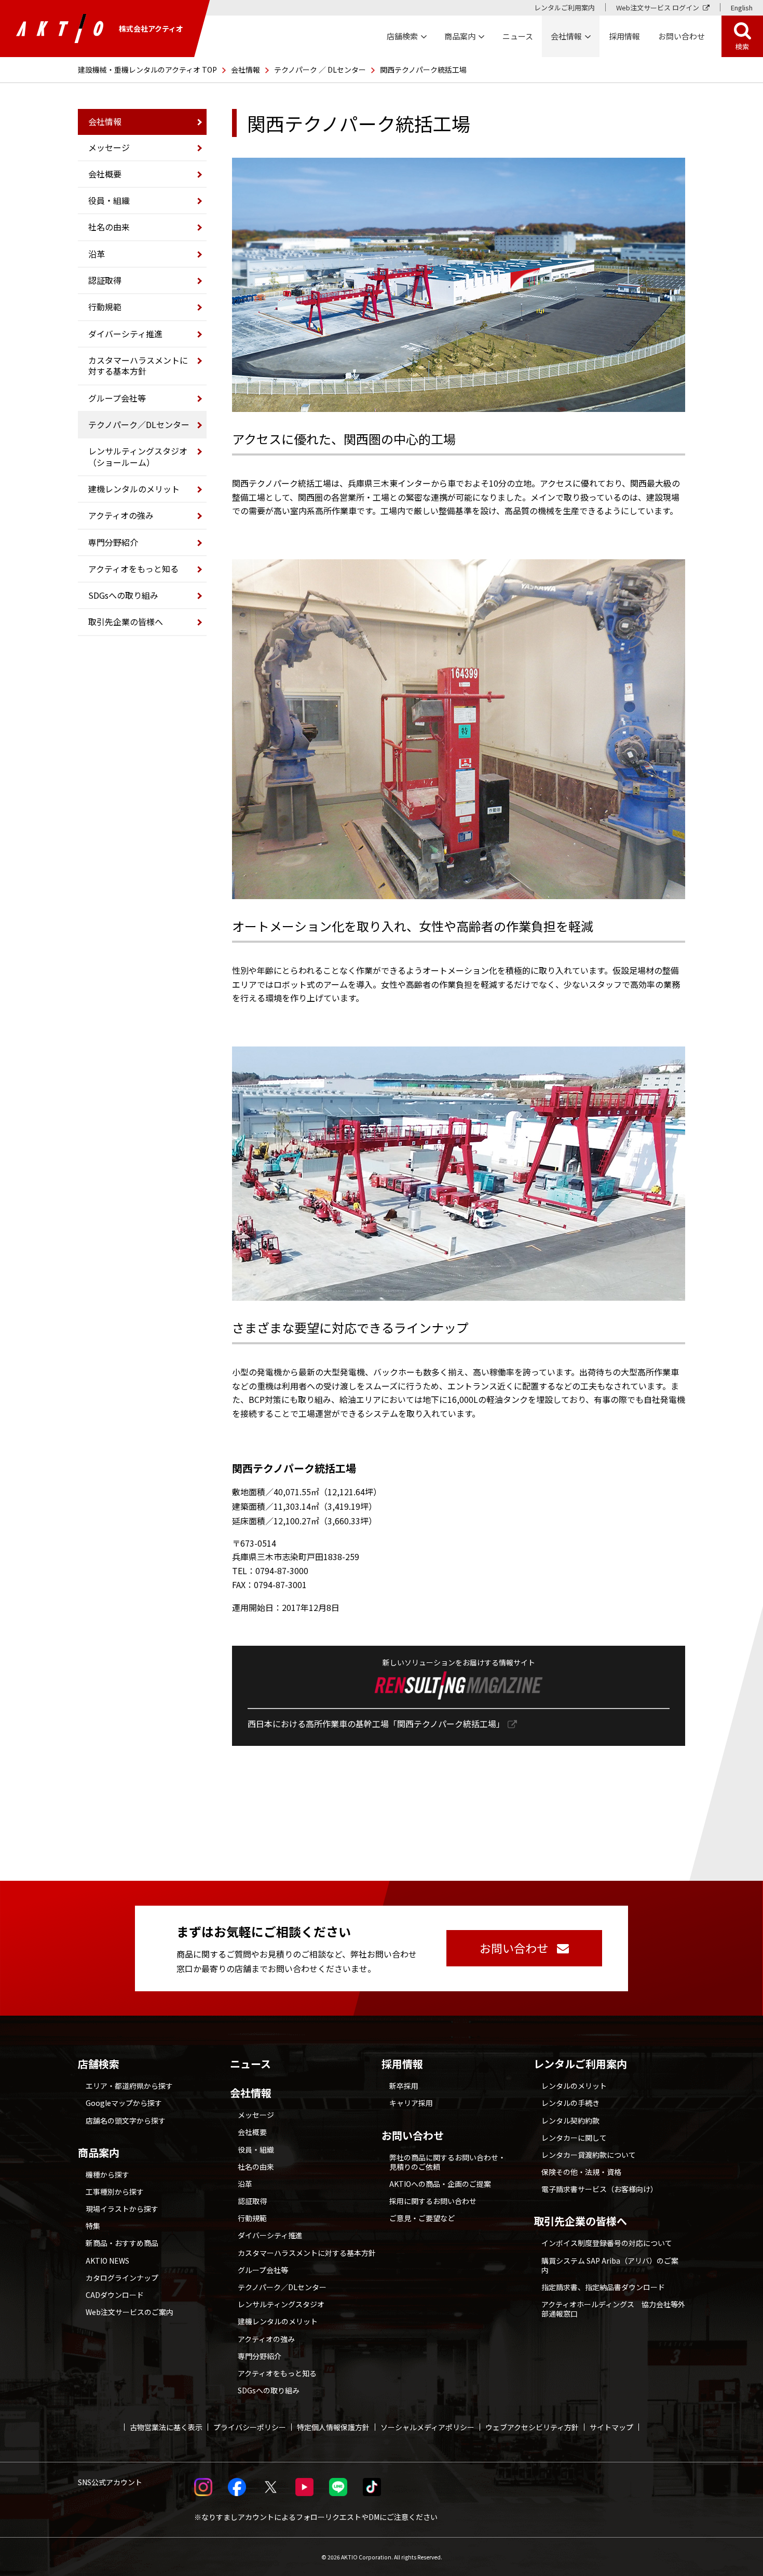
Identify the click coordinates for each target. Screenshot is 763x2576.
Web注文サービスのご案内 (130, 2312)
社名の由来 (109, 227)
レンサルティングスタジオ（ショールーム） (138, 456)
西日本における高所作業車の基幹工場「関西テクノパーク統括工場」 (376, 1724)
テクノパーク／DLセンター (139, 424)
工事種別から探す (115, 2192)
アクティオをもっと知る (133, 569)
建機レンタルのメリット (134, 489)
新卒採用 (404, 2086)
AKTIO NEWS (107, 2261)
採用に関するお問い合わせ (433, 2201)
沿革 (97, 254)
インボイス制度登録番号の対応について (607, 2243)
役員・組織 (109, 200)
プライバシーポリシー (250, 2427)
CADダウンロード (115, 2295)
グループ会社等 (117, 398)
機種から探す (107, 2174)
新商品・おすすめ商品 (122, 2243)
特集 (93, 2226)
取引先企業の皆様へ (126, 622)
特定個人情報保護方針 (333, 2427)
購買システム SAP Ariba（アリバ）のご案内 (610, 2265)
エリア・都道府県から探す (129, 2086)
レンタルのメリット (574, 2086)
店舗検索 (99, 2064)
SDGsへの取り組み (123, 595)
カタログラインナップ (122, 2278)
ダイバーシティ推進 (125, 334)
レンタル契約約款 (570, 2120)
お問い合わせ (413, 2136)
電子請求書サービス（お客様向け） (599, 2189)
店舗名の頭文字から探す (126, 2120)
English (742, 8)
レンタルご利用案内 (564, 8)
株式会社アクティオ (151, 29)
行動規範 (105, 307)
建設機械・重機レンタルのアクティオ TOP (147, 70)
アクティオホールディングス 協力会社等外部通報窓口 (613, 2309)
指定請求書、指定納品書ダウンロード (603, 2287)
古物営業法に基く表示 (166, 2427)
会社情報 (246, 70)
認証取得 (105, 280)
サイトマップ (611, 2427)
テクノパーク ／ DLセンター (320, 70)
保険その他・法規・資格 (581, 2172)
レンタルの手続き (570, 2103)
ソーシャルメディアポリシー (427, 2427)
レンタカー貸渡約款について (589, 2155)
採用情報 (624, 36)
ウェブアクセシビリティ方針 (532, 2427)
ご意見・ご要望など (422, 2218)
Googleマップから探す (124, 2103)
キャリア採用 (411, 2103)
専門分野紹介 (113, 542)
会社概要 (105, 174)
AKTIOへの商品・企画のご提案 (440, 2184)
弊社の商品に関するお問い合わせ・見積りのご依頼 (447, 2162)
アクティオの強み (121, 515)
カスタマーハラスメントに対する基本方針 (138, 366)
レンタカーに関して (574, 2138)
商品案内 (99, 2153)
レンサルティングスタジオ (281, 2304)
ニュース (250, 2064)
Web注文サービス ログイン (658, 8)
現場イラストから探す (122, 2209)
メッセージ (109, 147)
